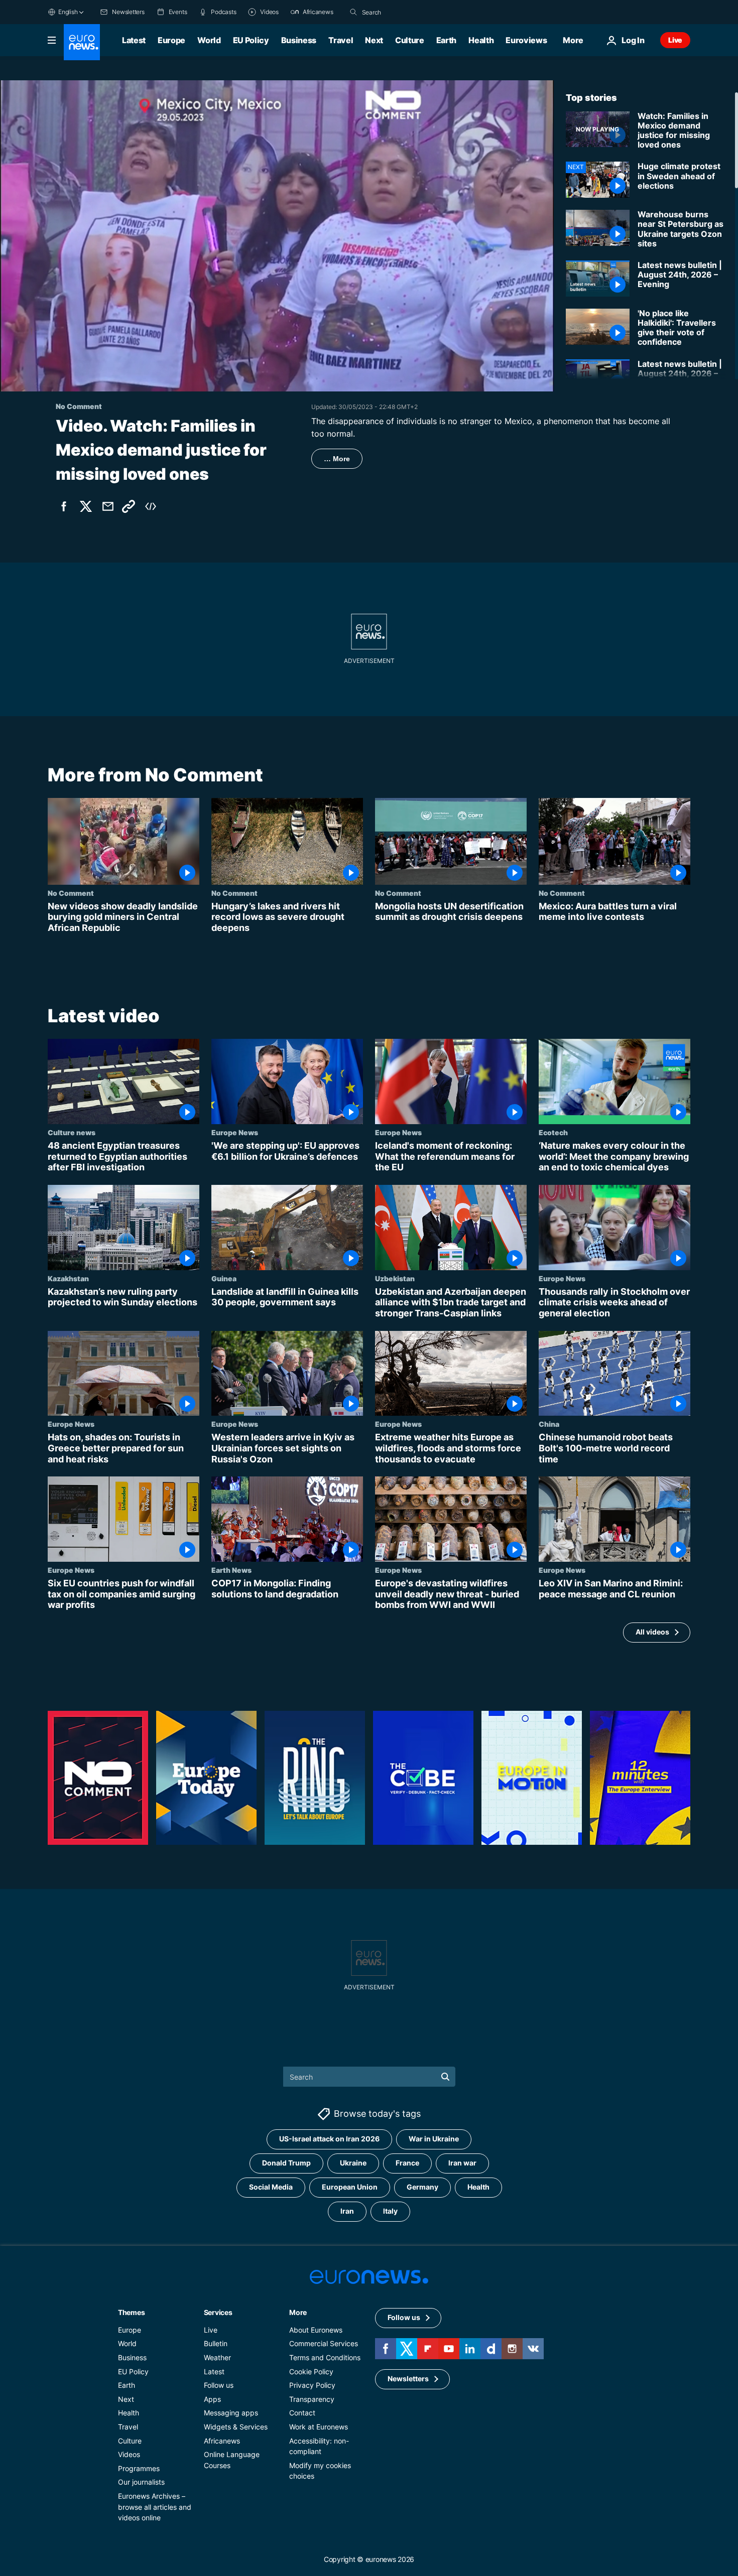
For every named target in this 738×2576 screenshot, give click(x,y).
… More (337, 459)
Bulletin (216, 2343)
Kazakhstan (68, 1278)
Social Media (271, 2187)
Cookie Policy (311, 2371)
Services (218, 2312)
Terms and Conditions (325, 2357)
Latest (134, 40)
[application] (277, 236)
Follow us (219, 2385)
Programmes (139, 2468)
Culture (410, 40)
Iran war (462, 2163)
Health (481, 40)
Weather (217, 2357)
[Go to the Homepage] (82, 42)
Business (299, 40)
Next (374, 40)
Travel (341, 40)
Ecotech (553, 1133)
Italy (390, 2211)
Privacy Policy (312, 2385)
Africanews (222, 2441)
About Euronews (316, 2330)
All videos (652, 1632)
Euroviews (526, 40)
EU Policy (251, 40)
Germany (422, 2187)
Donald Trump (286, 2163)
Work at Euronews (319, 2427)
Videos (129, 2454)
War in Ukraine (434, 2139)
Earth (446, 40)
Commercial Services (324, 2343)
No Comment (71, 893)
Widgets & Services (236, 2427)
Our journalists (141, 2482)
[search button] (353, 12)
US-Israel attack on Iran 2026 (329, 2139)
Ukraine (353, 2163)
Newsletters (408, 2379)
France (407, 2163)
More (298, 2312)
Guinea (224, 1278)
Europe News (235, 1133)
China (549, 1424)
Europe (171, 40)
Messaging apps (231, 2413)
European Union (350, 2187)
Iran (347, 2211)
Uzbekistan (395, 1278)
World (209, 40)
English (68, 12)
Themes (131, 2312)
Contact (302, 2413)
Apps (212, 2399)
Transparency (312, 2399)
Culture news (72, 1133)
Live (675, 40)
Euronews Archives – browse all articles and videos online (155, 2507)
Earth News (231, 1570)
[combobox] (404, 12)
